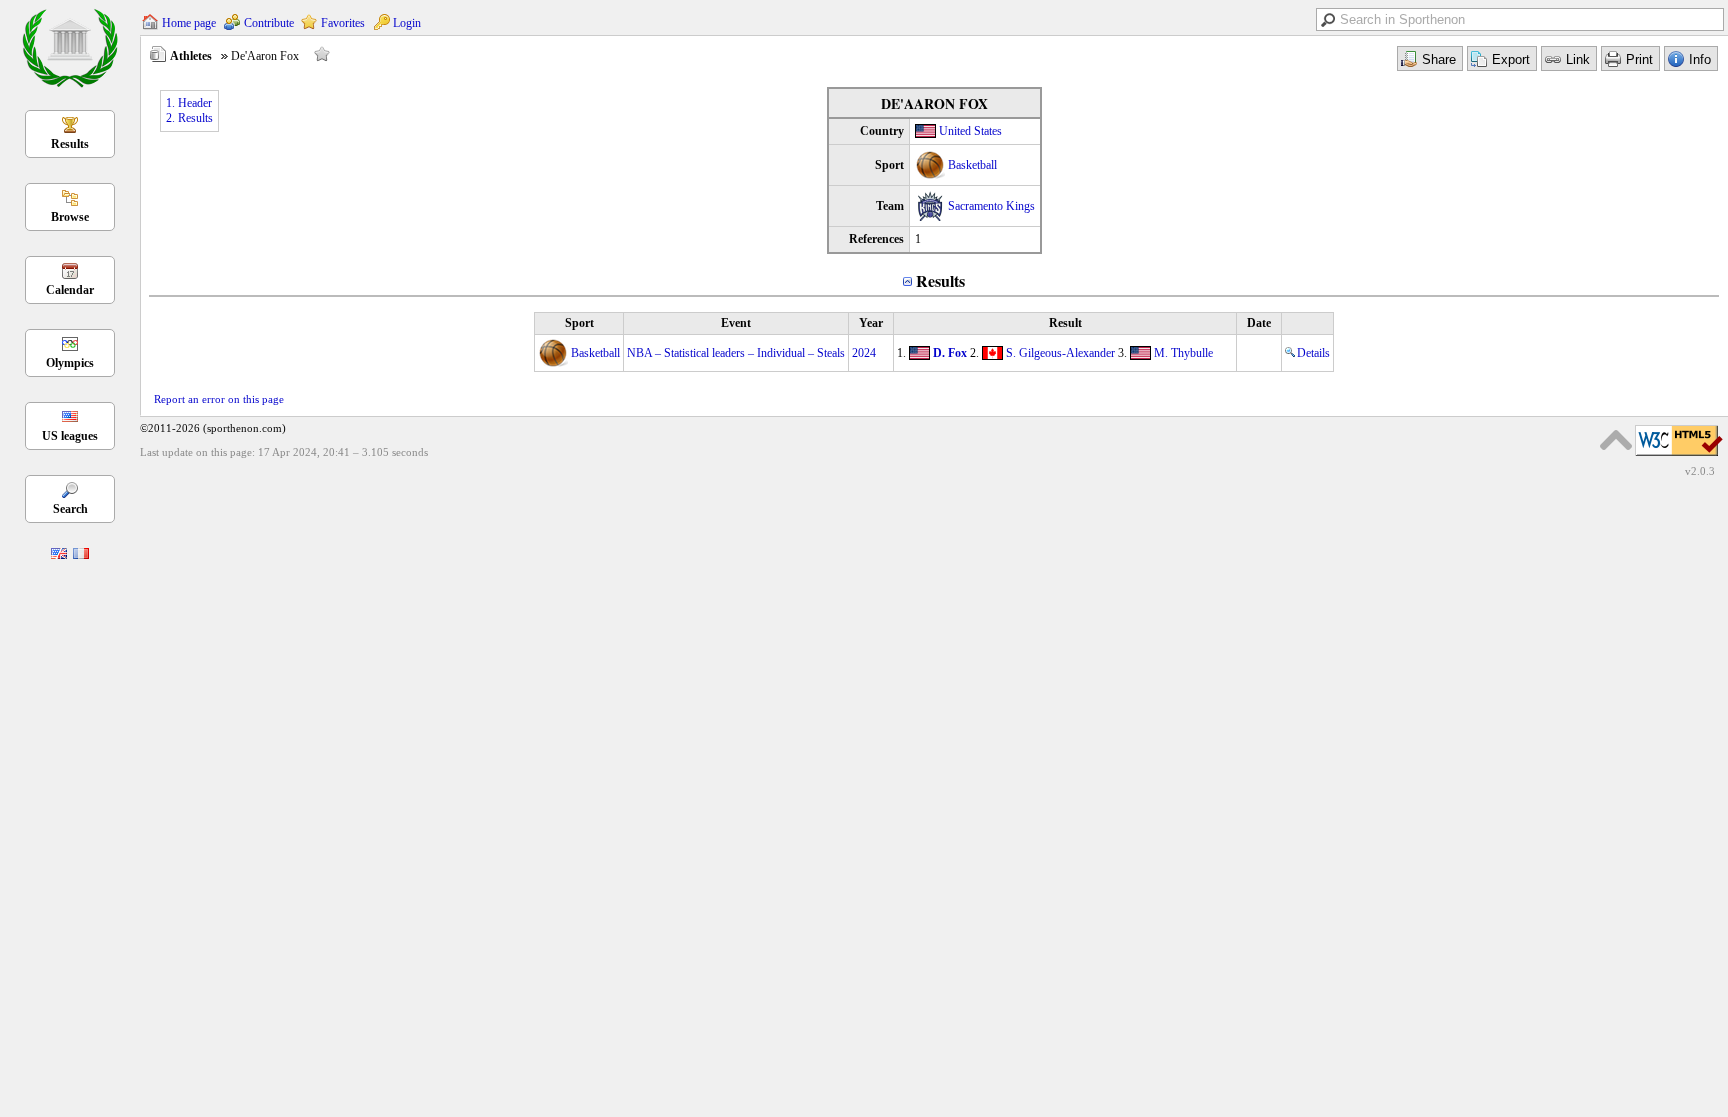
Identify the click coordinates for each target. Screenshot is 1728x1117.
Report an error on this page (219, 399)
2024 (864, 353)
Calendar (70, 290)
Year (871, 323)
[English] (59, 555)
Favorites (343, 23)
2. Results (189, 118)
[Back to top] (1616, 440)
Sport (579, 323)
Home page (189, 23)
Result (1065, 323)
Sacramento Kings (991, 206)
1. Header (189, 103)
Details (1313, 353)
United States (970, 131)
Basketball (972, 165)
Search (70, 509)
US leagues (70, 436)
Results (70, 144)
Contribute (269, 23)
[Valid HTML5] (1679, 457)
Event (736, 323)
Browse (70, 217)
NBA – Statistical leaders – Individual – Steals (736, 353)
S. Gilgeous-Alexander (1060, 353)
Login (407, 23)
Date (1259, 323)
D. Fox (950, 353)
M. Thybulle (1183, 353)
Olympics (70, 363)
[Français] (81, 555)
